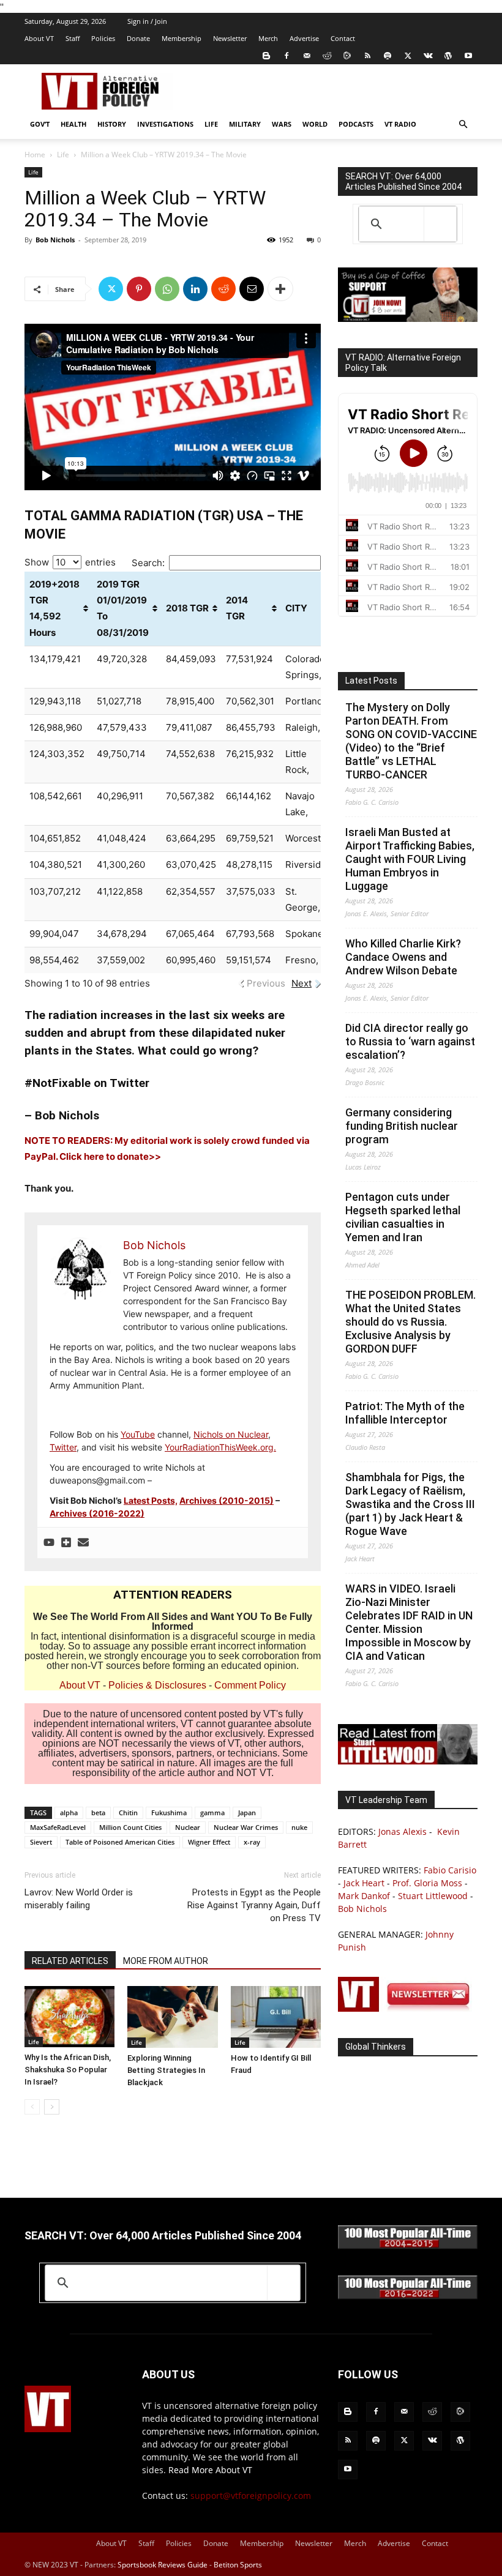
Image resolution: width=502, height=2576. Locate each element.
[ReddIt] (223, 289)
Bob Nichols (55, 240)
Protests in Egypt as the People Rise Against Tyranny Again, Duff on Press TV (254, 1905)
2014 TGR (237, 608)
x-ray (252, 1842)
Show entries (70, 562)
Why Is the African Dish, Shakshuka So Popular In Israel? (68, 2070)
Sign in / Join (147, 21)
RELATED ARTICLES (70, 1961)
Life (211, 124)
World (315, 124)
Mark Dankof (364, 1896)
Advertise (304, 38)
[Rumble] (347, 56)
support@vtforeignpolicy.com (251, 2496)
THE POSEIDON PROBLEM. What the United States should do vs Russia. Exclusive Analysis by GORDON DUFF (410, 1322)
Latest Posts (371, 681)
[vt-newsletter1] (408, 2008)
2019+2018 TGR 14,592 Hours (54, 608)
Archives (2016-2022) (97, 1513)
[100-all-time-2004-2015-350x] (408, 2246)
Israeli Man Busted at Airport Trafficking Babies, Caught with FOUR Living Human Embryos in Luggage (410, 859)
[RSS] (367, 56)
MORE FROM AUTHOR (166, 1961)
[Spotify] (388, 56)
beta (98, 1813)
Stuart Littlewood (433, 1896)
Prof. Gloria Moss (427, 1883)
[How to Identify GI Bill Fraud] (276, 2017)
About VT (39, 38)
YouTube (138, 1434)
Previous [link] (266, 983)
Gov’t (40, 124)
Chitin (128, 1813)
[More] (280, 289)
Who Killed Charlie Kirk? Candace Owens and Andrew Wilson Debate (403, 957)
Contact (343, 38)
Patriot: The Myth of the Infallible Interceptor (405, 1413)
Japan (247, 1813)
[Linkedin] (195, 289)
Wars (282, 124)
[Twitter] (408, 56)
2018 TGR (187, 608)
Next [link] (302, 983)
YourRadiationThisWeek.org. (220, 1447)
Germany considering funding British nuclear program (402, 1126)
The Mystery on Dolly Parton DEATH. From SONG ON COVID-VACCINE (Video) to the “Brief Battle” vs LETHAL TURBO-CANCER (411, 741)
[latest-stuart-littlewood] (408, 1761)
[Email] (252, 289)
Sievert (41, 1842)
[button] (463, 125)
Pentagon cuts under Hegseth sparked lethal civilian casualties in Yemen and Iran (403, 1217)
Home (35, 155)
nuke (299, 1827)
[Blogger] (266, 56)
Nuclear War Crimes (246, 1827)
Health (73, 124)
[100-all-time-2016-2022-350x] (408, 2296)
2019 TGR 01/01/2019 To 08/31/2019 (123, 608)
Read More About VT (210, 2470)
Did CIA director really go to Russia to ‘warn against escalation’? (410, 1041)
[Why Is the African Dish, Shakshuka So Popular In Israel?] (69, 2017)
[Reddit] (327, 56)
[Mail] (307, 56)
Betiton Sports (238, 2565)
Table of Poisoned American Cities (120, 1842)
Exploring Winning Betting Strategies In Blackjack (166, 2070)
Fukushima (169, 1813)
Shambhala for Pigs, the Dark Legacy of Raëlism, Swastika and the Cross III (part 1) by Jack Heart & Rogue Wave (410, 1504)
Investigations (165, 124)
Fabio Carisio (450, 1870)
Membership (182, 38)
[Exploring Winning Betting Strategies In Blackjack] (172, 2017)
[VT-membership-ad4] (408, 319)
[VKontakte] (428, 56)
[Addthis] (66, 1543)
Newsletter (230, 38)
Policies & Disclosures (157, 1685)
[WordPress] (448, 56)
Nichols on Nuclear (231, 1434)
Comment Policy (250, 1685)
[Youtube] (468, 56)
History (112, 124)
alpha (69, 1813)
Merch (268, 38)
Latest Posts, (151, 1500)
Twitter (63, 1447)
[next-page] (52, 2107)
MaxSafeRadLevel (58, 1827)
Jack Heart (364, 1883)
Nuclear (188, 1827)
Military (245, 124)
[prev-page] (32, 2107)
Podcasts (356, 124)
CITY (296, 608)
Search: (148, 563)
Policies (103, 38)
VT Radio (400, 124)
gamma (212, 1813)
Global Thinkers (376, 2047)
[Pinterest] (139, 289)
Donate (138, 38)
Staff (73, 38)
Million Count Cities (130, 1827)
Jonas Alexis (403, 1831)
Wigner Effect (209, 1842)
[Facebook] (287, 56)
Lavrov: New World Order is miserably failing (79, 1899)
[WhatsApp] (167, 289)
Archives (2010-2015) (227, 1500)
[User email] (83, 1543)
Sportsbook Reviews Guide (163, 2565)
